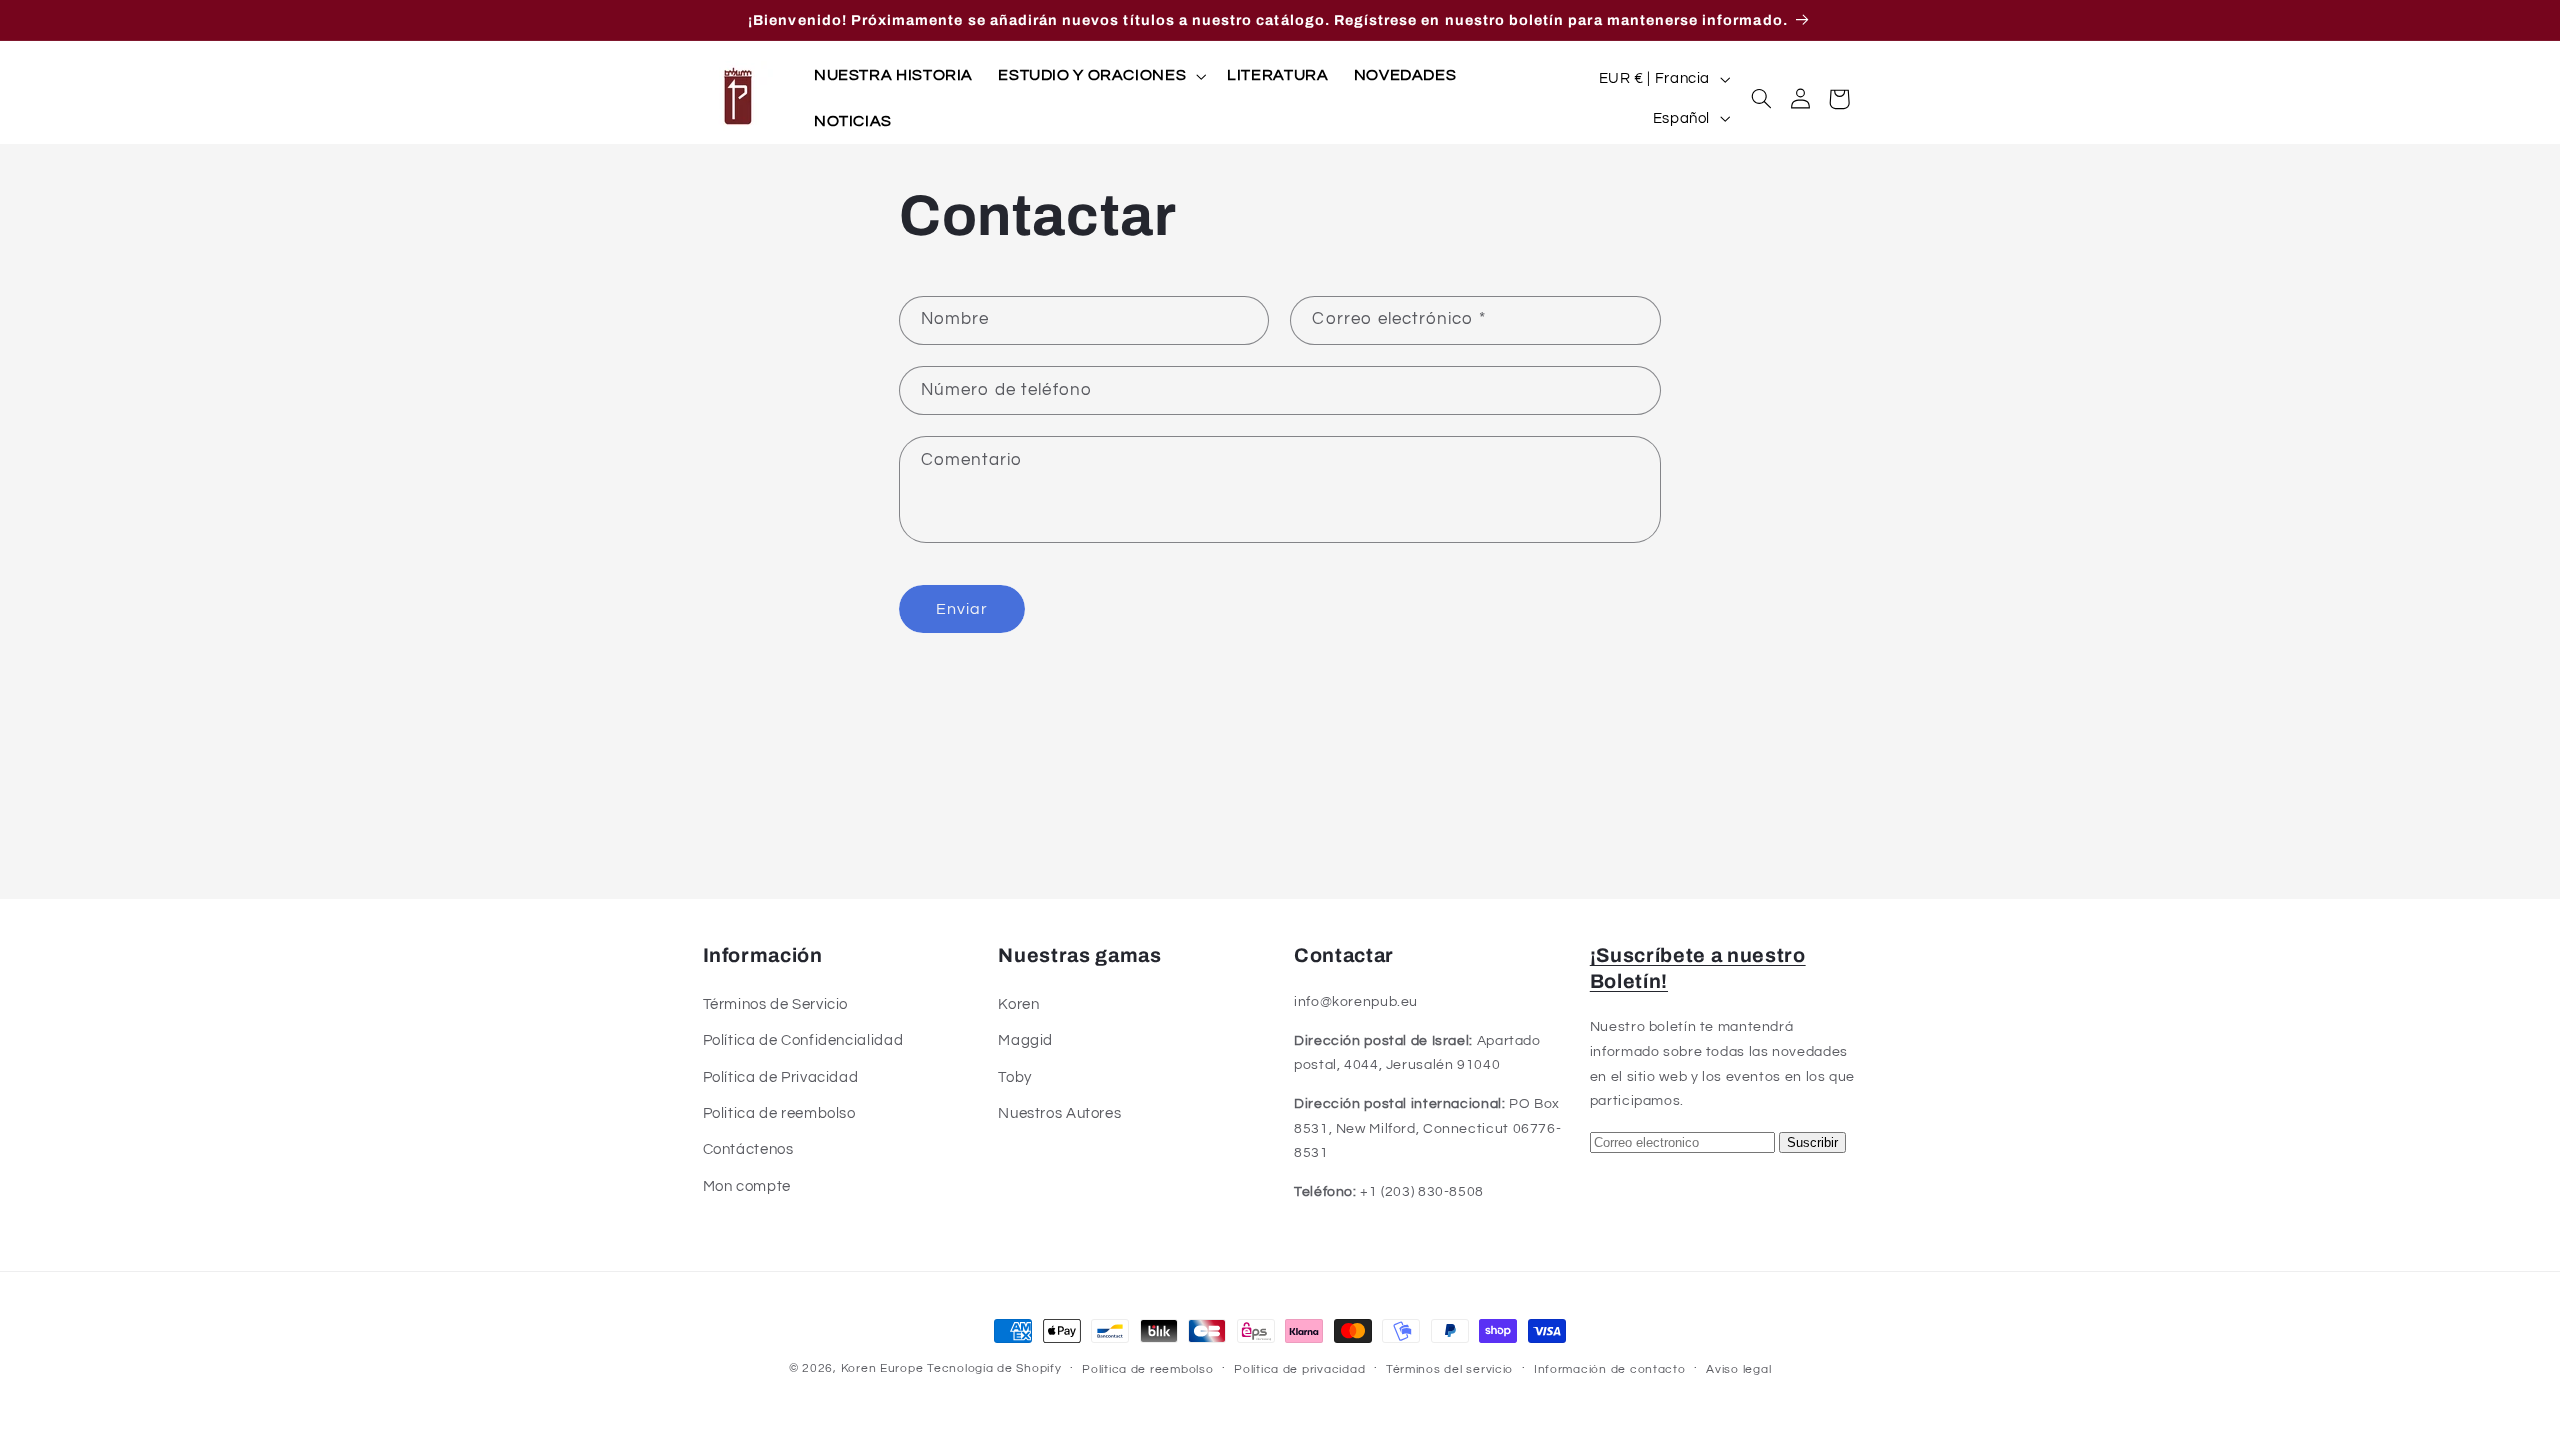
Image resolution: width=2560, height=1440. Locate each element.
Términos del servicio (1449, 1369)
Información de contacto (1610, 1369)
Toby (1015, 1077)
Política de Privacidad (781, 1077)
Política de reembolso (1147, 1369)
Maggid (1025, 1040)
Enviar (962, 609)
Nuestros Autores (1059, 1113)
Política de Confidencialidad (803, 1040)
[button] (1100, 76)
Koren (1018, 1004)
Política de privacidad (1299, 1369)
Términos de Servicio (776, 1004)
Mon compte (747, 1186)
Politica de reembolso (779, 1113)
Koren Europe (882, 1368)
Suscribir (1812, 1142)
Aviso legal (1738, 1369)
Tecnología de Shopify (994, 1368)
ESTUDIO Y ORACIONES (1092, 75)
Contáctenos (748, 1149)
